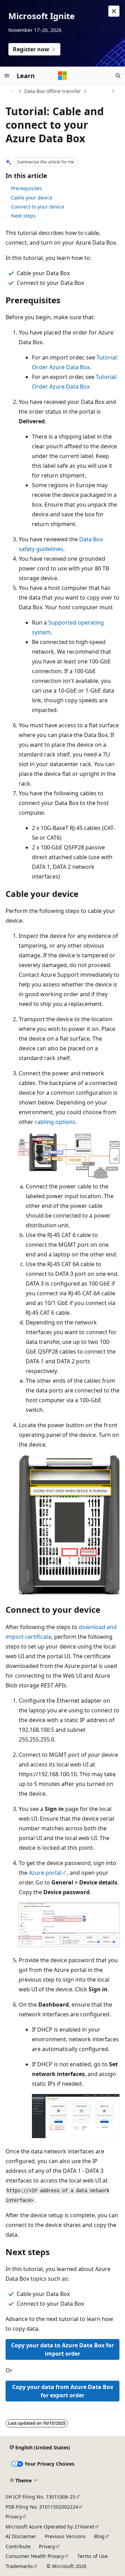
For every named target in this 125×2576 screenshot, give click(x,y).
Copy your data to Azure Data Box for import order (62, 2349)
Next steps (23, 216)
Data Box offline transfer (53, 91)
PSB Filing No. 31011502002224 (42, 2507)
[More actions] (113, 91)
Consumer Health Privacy (35, 2556)
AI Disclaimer (21, 2536)
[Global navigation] (7, 76)
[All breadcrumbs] (12, 91)
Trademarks (19, 2566)
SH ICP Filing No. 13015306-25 (40, 2497)
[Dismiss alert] (114, 11)
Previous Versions (65, 2536)
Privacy (14, 2516)
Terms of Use (93, 2556)
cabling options (55, 1122)
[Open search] (118, 76)
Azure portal (45, 1873)
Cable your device (32, 198)
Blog (99, 2536)
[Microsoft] (62, 76)
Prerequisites (27, 188)
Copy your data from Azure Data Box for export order (63, 2391)
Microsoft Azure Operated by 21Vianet (50, 2527)
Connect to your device (38, 207)
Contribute (18, 2546)
